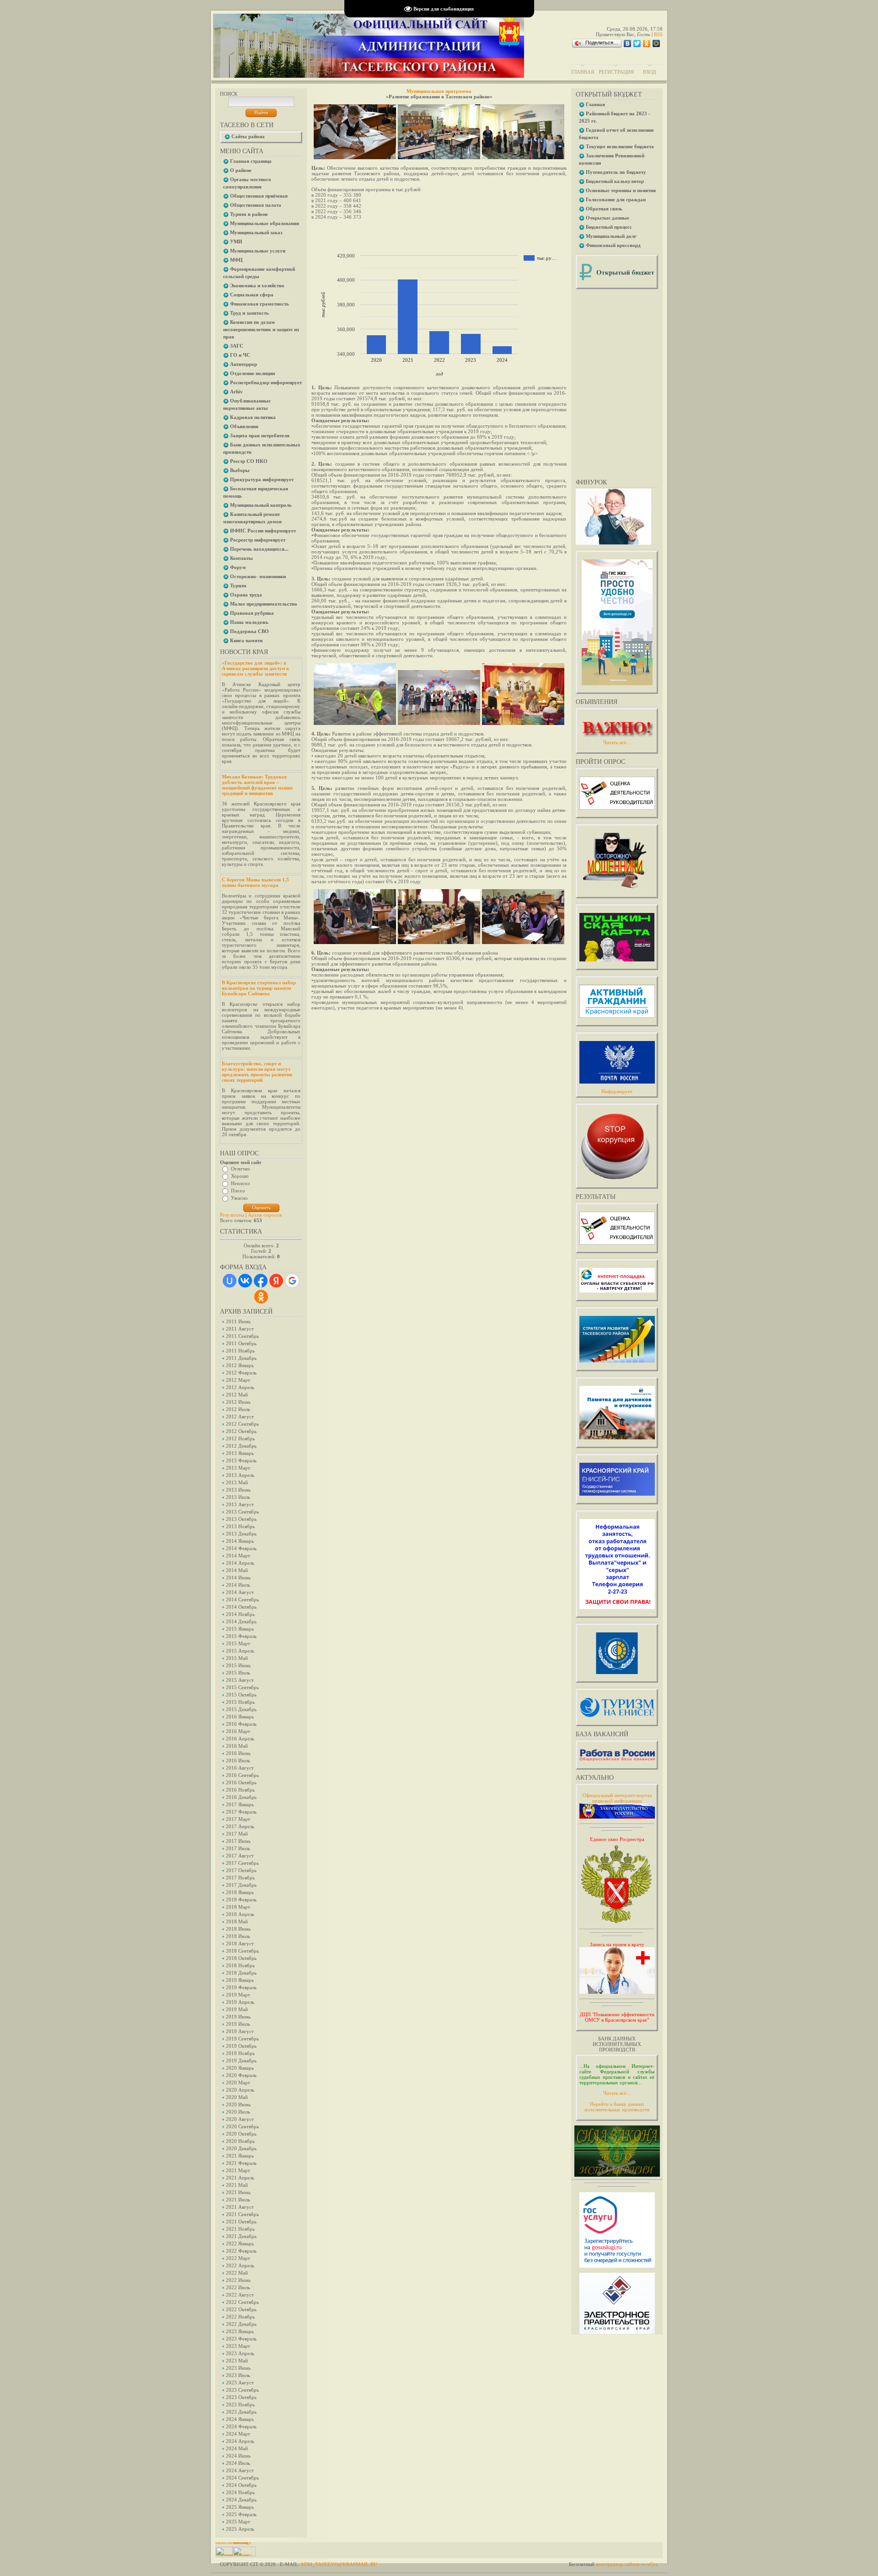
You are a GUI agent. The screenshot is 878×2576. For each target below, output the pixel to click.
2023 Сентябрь (242, 2390)
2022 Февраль (241, 2251)
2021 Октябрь (241, 2222)
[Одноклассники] (647, 43)
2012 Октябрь (241, 1431)
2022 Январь (240, 2243)
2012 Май (237, 1395)
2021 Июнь (238, 2192)
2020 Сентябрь (242, 2126)
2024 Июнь (238, 2456)
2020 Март (238, 2082)
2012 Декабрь (241, 1446)
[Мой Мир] (656, 43)
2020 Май (237, 2097)
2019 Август (240, 2031)
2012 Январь (240, 1365)
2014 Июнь (238, 1578)
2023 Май (237, 2361)
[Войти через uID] (230, 1281)
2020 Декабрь (241, 2148)
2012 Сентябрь (242, 1424)
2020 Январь (240, 2068)
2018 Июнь (238, 1929)
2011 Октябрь (241, 1343)
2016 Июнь (238, 1753)
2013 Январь (240, 1453)
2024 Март (238, 2434)
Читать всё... (617, 2093)
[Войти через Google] (292, 1281)
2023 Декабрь (241, 2412)
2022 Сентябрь (242, 2302)
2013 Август (240, 1504)
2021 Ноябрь (240, 2229)
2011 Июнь (238, 1321)
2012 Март (238, 1380)
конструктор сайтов (618, 2564)
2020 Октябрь (241, 2134)
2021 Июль (238, 2200)
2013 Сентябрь (242, 1512)
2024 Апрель (240, 2441)
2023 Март (238, 2346)
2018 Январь (240, 1892)
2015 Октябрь (241, 1695)
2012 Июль (238, 1409)
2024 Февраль (241, 2426)
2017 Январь (240, 1804)
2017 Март (238, 1819)
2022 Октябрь (241, 2309)
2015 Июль (238, 1673)
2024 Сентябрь (242, 2478)
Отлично (241, 1169)
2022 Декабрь (241, 2324)
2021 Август (240, 2207)
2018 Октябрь (241, 1958)
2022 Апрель (240, 2265)
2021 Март (238, 2170)
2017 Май (237, 1834)
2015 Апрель (240, 1651)
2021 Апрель (240, 2178)
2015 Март (238, 1643)
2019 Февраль (241, 1987)
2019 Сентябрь (242, 2039)
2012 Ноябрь (240, 1438)
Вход (650, 72)
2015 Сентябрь (242, 1687)
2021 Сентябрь (242, 2214)
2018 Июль (238, 1936)
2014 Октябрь (241, 1607)
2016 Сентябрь (242, 1775)
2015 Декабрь (241, 1709)
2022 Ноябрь (240, 2317)
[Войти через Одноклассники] (261, 1297)
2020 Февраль (241, 2075)
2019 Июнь (238, 2017)
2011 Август (240, 1329)
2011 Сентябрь (242, 1336)
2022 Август (240, 2295)
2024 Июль (238, 2463)
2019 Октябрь (241, 2046)
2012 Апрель (240, 1387)
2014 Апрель (240, 1563)
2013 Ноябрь (240, 1526)
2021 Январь (240, 2156)
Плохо (238, 1191)
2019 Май (237, 2009)
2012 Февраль (241, 1373)
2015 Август (240, 1680)
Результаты (232, 1215)
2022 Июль (238, 2287)
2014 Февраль (241, 1548)
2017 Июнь (238, 1841)
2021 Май (237, 2185)
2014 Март (238, 1556)
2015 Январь (240, 1629)
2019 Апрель (240, 2002)
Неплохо (241, 1183)
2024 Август (240, 2470)
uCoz (653, 2564)
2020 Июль (238, 2112)
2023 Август (240, 2383)
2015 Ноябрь (240, 1702)
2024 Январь (240, 2419)
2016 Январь (240, 1717)
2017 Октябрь (241, 1870)
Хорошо (240, 1176)
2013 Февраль (241, 1460)
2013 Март (238, 1468)
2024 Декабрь (241, 2500)
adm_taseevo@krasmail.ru (339, 2564)
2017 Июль (238, 1848)
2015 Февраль (241, 1636)
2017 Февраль (241, 1812)
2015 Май (237, 1658)
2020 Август (240, 2119)
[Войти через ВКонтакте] (245, 1281)
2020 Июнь (238, 2104)
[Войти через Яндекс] (276, 1281)
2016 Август (240, 1768)
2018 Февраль (241, 1900)
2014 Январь (240, 1541)
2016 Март (238, 1731)
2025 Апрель (240, 2529)
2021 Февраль (241, 2163)
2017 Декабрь (241, 1885)
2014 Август (240, 1592)
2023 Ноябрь (240, 2404)
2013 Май (237, 1482)
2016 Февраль (241, 1724)
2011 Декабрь (241, 1358)
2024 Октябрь (241, 2485)
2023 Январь (240, 2331)
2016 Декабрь (241, 1797)
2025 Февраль (241, 2514)
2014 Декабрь (241, 1621)
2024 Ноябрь (240, 2492)
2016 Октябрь (241, 1782)
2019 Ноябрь (240, 2053)
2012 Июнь (238, 1402)
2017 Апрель (240, 1826)
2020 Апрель (240, 2090)
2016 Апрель (240, 1739)
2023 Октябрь (241, 2397)
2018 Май (237, 1921)
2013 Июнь (238, 1490)
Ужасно (239, 1198)
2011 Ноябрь (240, 1351)
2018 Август (240, 1943)
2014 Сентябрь (242, 1599)
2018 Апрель (240, 1914)
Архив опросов (265, 1215)
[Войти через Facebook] (261, 1281)
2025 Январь (240, 2507)
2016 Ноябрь (240, 1790)
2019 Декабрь (241, 2061)
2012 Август (240, 1417)
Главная (583, 72)
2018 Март (238, 1907)
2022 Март (238, 2258)
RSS (658, 34)
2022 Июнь (238, 2280)
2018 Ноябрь (240, 1965)
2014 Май (237, 1570)
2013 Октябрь (241, 1519)
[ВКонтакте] (628, 43)
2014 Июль (238, 1585)
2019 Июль (238, 2024)
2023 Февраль (241, 2339)
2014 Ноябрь (240, 1614)
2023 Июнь (238, 2368)
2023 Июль (238, 2375)
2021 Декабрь (241, 2236)
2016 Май (237, 1746)
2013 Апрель (240, 1475)
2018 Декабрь (241, 1973)
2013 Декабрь (241, 1534)
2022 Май (237, 2273)
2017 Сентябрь (242, 1863)
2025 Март (238, 2522)
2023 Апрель (240, 2353)
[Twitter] (637, 43)
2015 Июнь (238, 1665)
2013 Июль (238, 1497)
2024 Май (237, 2448)
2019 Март (238, 1995)
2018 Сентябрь (242, 1951)
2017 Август (240, 1856)
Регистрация (616, 72)
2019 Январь (240, 1980)
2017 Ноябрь (240, 1878)
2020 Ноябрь (240, 2141)
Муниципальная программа (439, 91)
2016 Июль (238, 1760)
